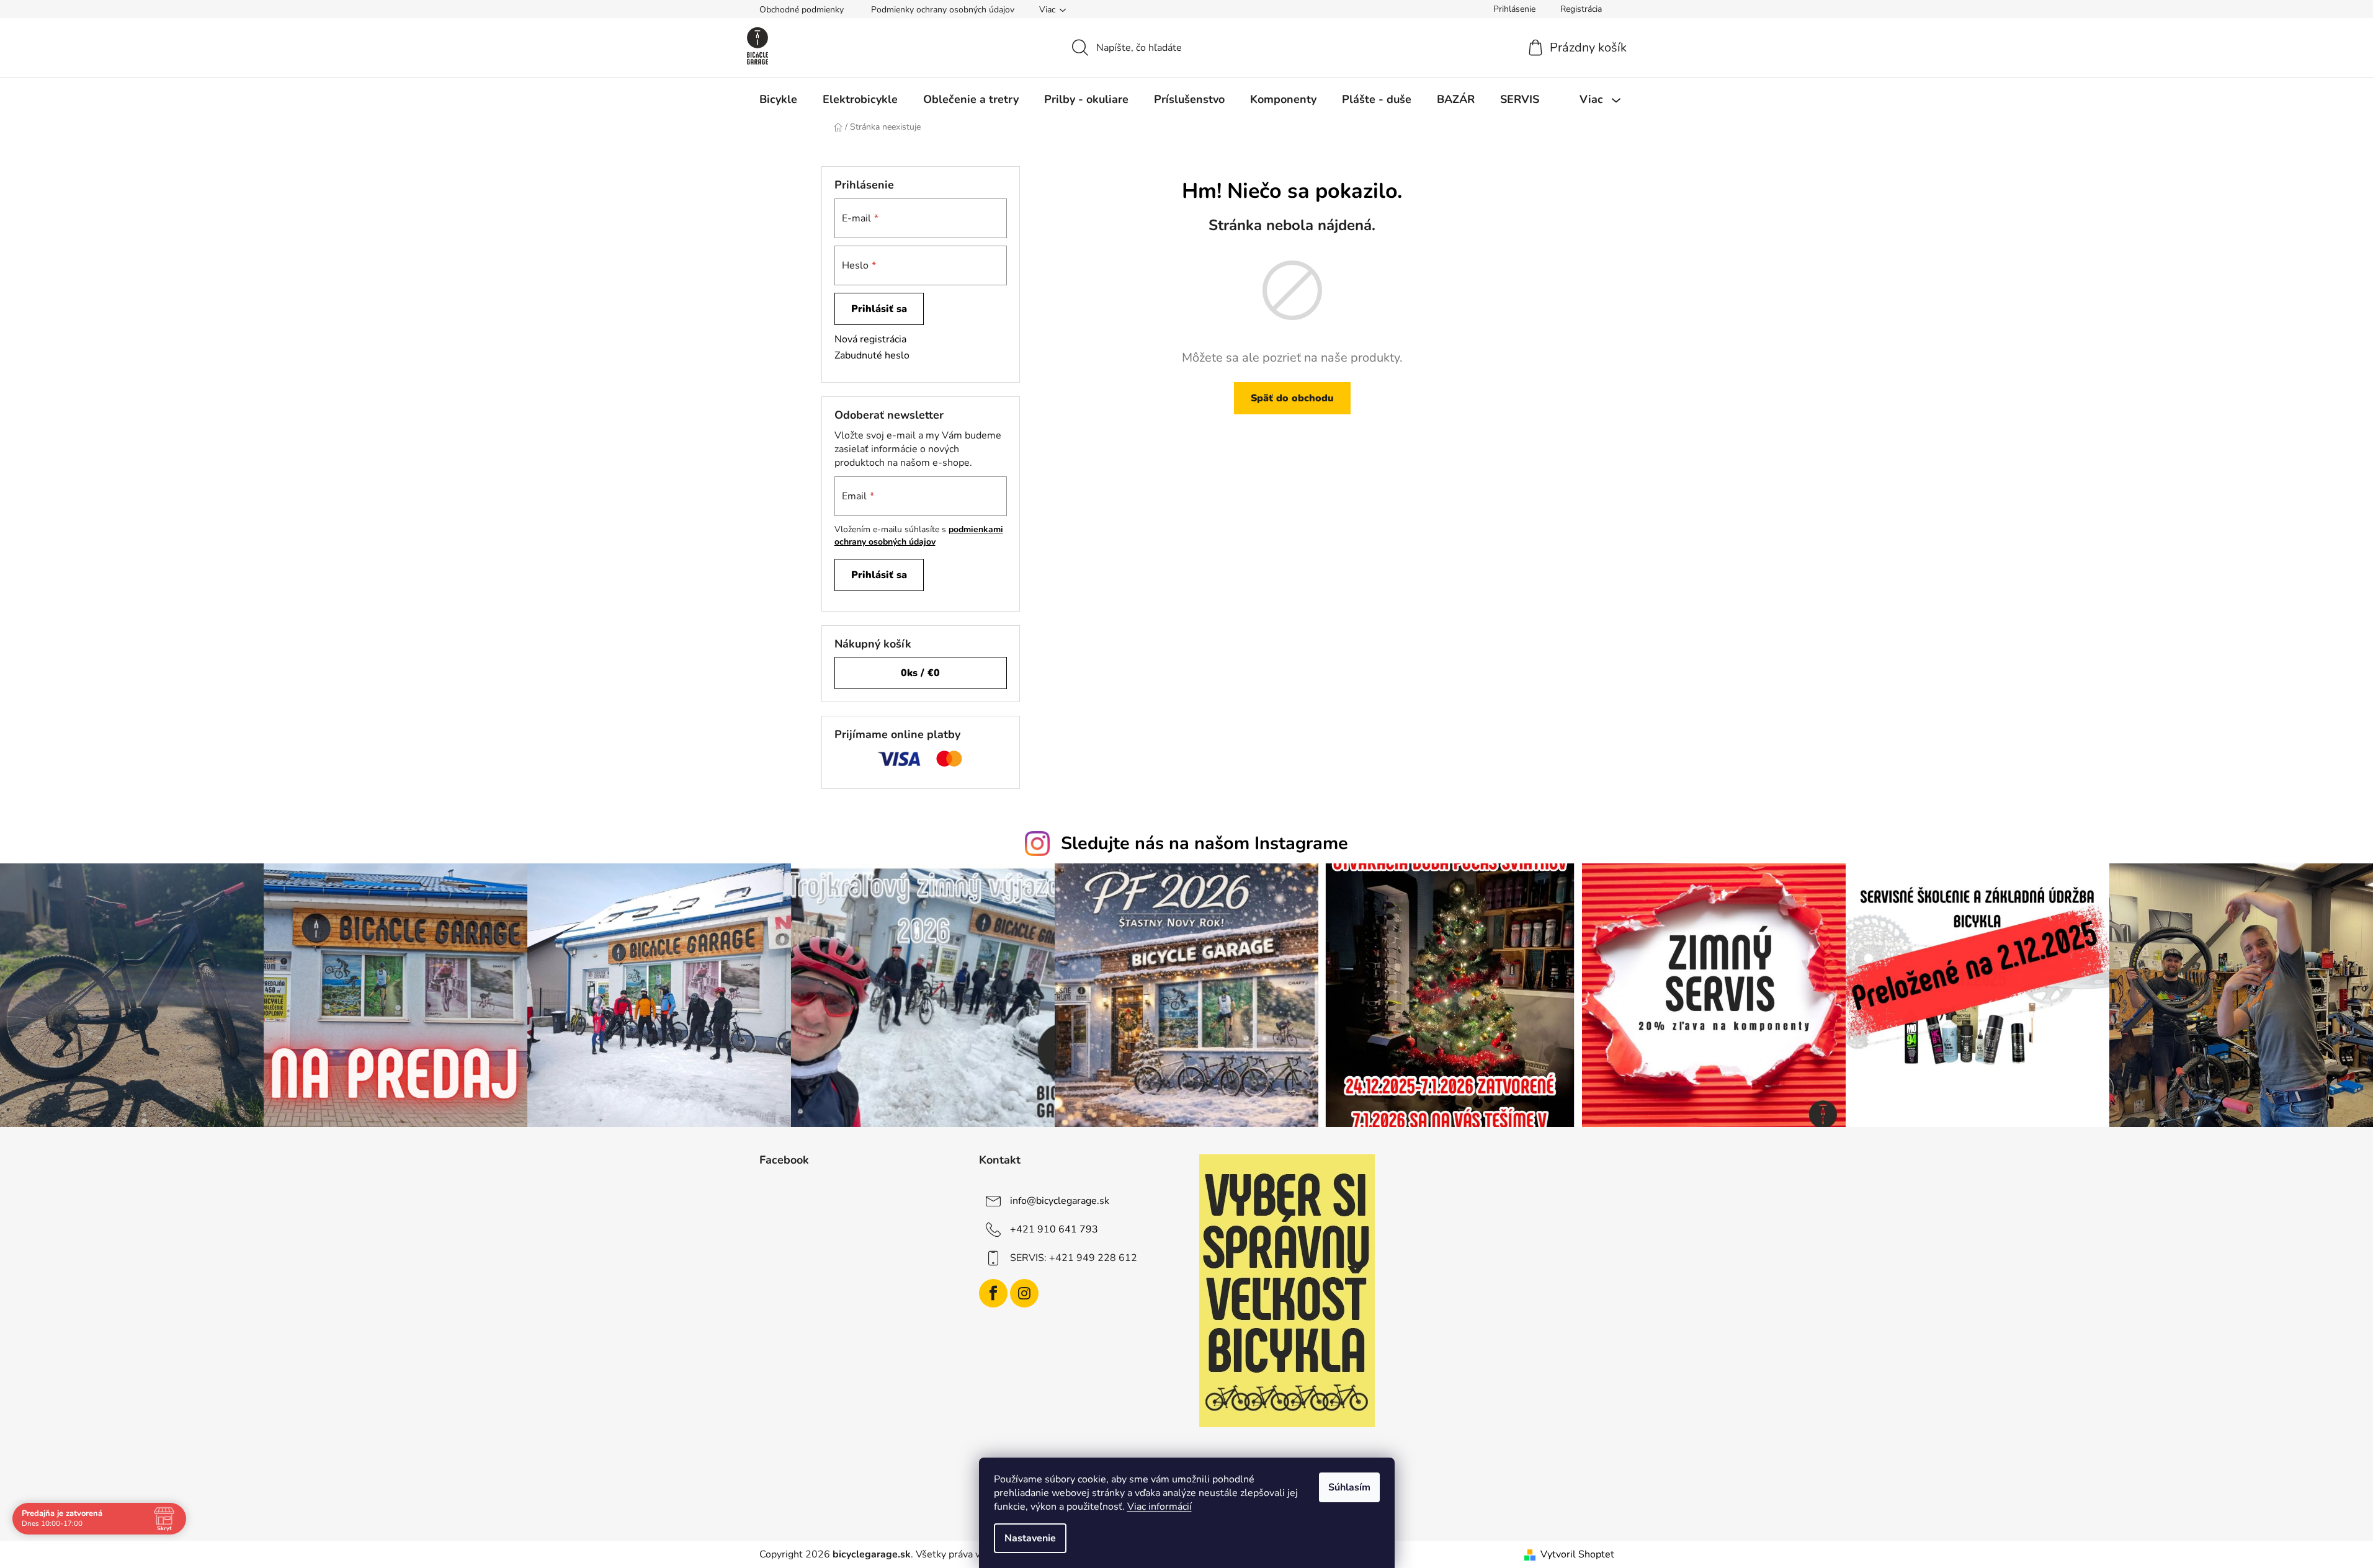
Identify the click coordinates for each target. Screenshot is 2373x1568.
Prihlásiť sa (879, 309)
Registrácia (1581, 9)
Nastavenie (1030, 1538)
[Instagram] (1024, 1293)
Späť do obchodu (1292, 398)
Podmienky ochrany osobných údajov (943, 10)
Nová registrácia (870, 339)
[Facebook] (993, 1293)
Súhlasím (1349, 1487)
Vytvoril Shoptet (1577, 1554)
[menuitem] (778, 99)
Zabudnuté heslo (872, 355)
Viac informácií (1160, 1507)
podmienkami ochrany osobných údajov (919, 536)
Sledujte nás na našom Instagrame (1204, 843)
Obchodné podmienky (802, 10)
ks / (920, 673)
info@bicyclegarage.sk (1060, 1201)
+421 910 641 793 (1054, 1229)
